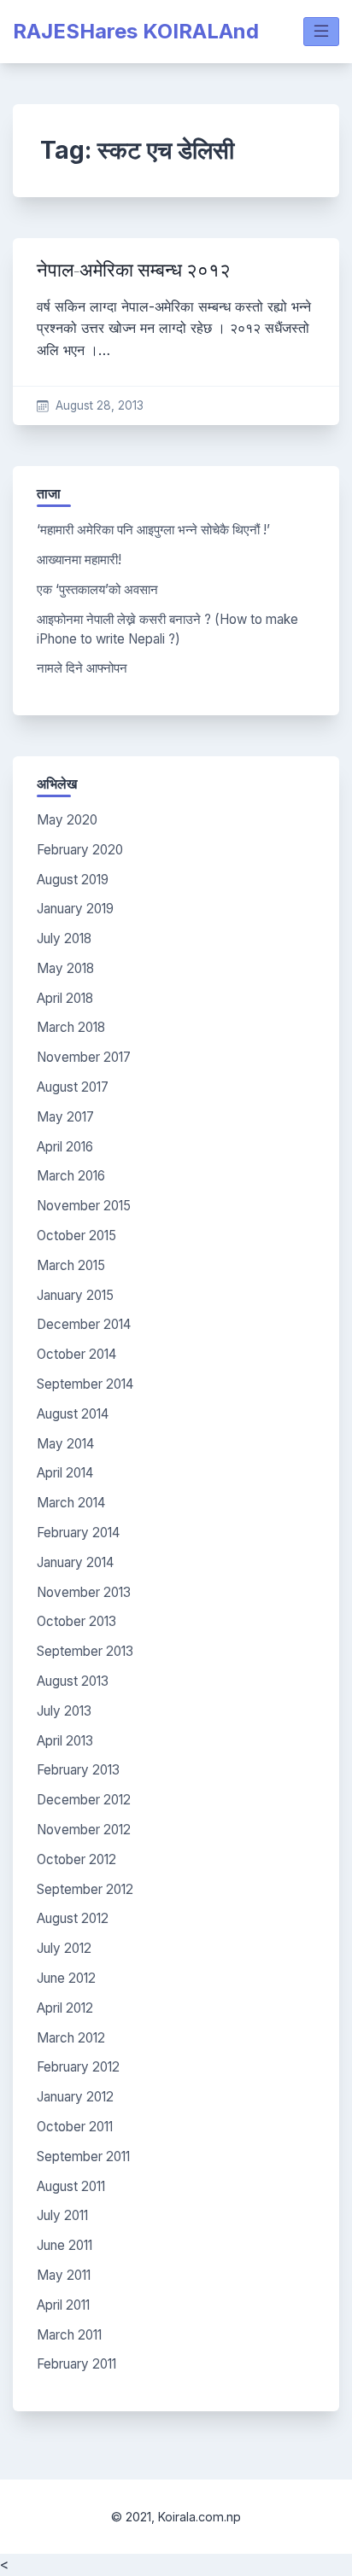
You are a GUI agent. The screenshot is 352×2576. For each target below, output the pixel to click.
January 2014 (75, 1562)
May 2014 (65, 1444)
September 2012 (85, 1889)
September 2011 (83, 2156)
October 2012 (76, 1859)
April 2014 (65, 1473)
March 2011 (69, 2335)
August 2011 (71, 2186)
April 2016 (65, 1147)
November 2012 (84, 1830)
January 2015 (75, 1295)
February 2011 (76, 2364)
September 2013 (85, 1651)
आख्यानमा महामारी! (79, 559)
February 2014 (78, 1533)
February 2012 (78, 2067)
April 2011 (63, 2305)
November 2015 (84, 1206)
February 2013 (78, 1770)
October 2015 (76, 1236)
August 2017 (73, 1087)
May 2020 (67, 820)
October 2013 (76, 1621)
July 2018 (64, 938)
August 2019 (73, 880)
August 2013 (73, 1681)
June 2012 (66, 1978)
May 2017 (65, 1117)
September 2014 (85, 1384)
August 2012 (73, 1918)
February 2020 (80, 850)
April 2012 (65, 2008)
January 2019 (75, 909)
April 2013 (65, 1741)
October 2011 (75, 2127)
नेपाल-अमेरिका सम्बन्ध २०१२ (134, 270)
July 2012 (64, 1948)
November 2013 (84, 1592)
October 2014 (76, 1354)
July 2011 (62, 2215)
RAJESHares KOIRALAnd (136, 31)
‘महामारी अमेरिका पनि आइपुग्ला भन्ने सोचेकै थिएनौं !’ (153, 530)
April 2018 (65, 998)
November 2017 (84, 1057)
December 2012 (84, 1800)
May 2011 (64, 2275)
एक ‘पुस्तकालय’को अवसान (97, 589)
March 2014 (71, 1503)
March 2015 (71, 1265)
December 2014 (84, 1324)
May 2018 (65, 968)
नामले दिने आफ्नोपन (82, 668)
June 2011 (65, 2245)
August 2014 (73, 1414)
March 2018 (71, 1027)
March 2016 (71, 1176)
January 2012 (75, 2097)
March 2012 (71, 2038)
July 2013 (64, 1711)
